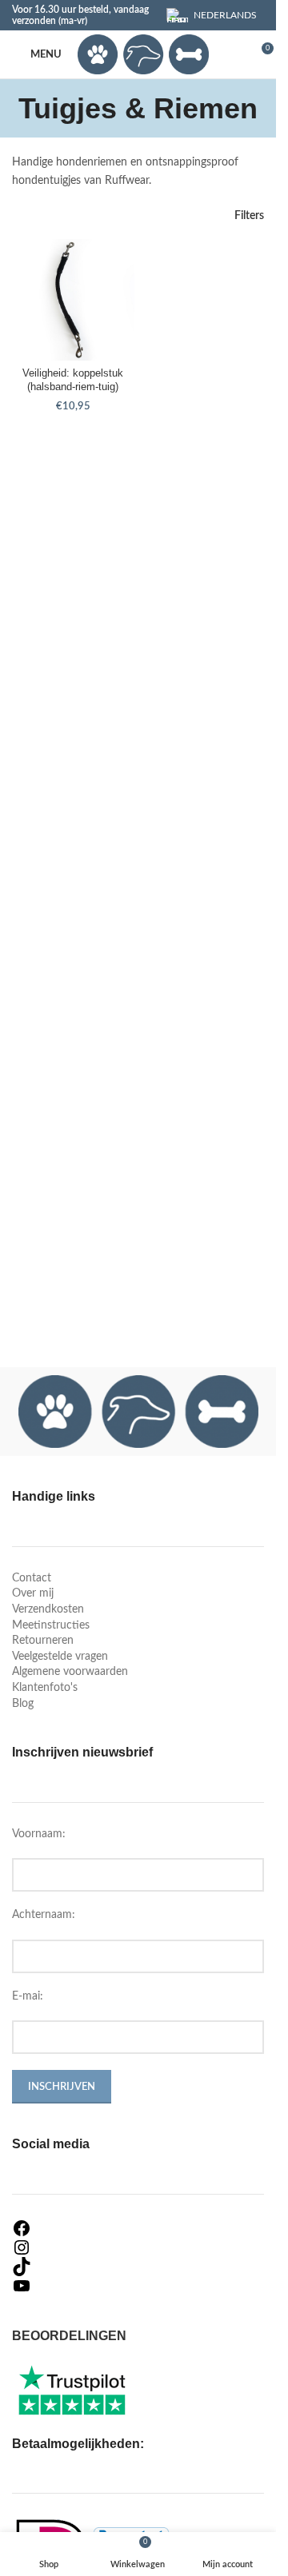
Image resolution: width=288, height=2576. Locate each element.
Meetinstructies (51, 1625)
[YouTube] (138, 2286)
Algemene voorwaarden (70, 1672)
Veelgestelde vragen (60, 1657)
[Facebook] (138, 2228)
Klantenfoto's (45, 1688)
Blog (23, 1704)
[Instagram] (138, 2247)
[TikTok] (138, 2267)
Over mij (33, 1593)
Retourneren (43, 1641)
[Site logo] (143, 54)
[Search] (231, 54)
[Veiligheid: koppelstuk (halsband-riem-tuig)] (73, 300)
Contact (32, 1578)
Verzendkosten (48, 1609)
